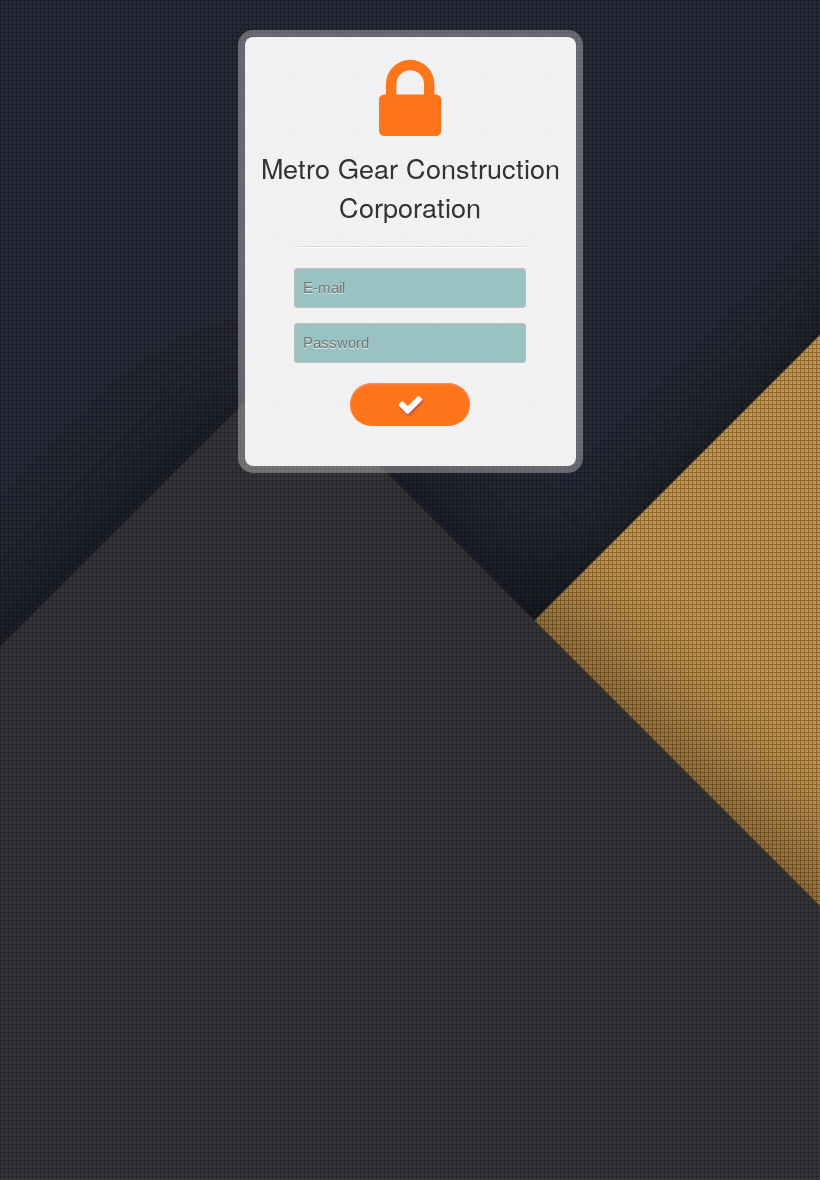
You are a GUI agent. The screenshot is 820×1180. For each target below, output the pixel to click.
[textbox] (410, 288)
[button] (410, 404)
